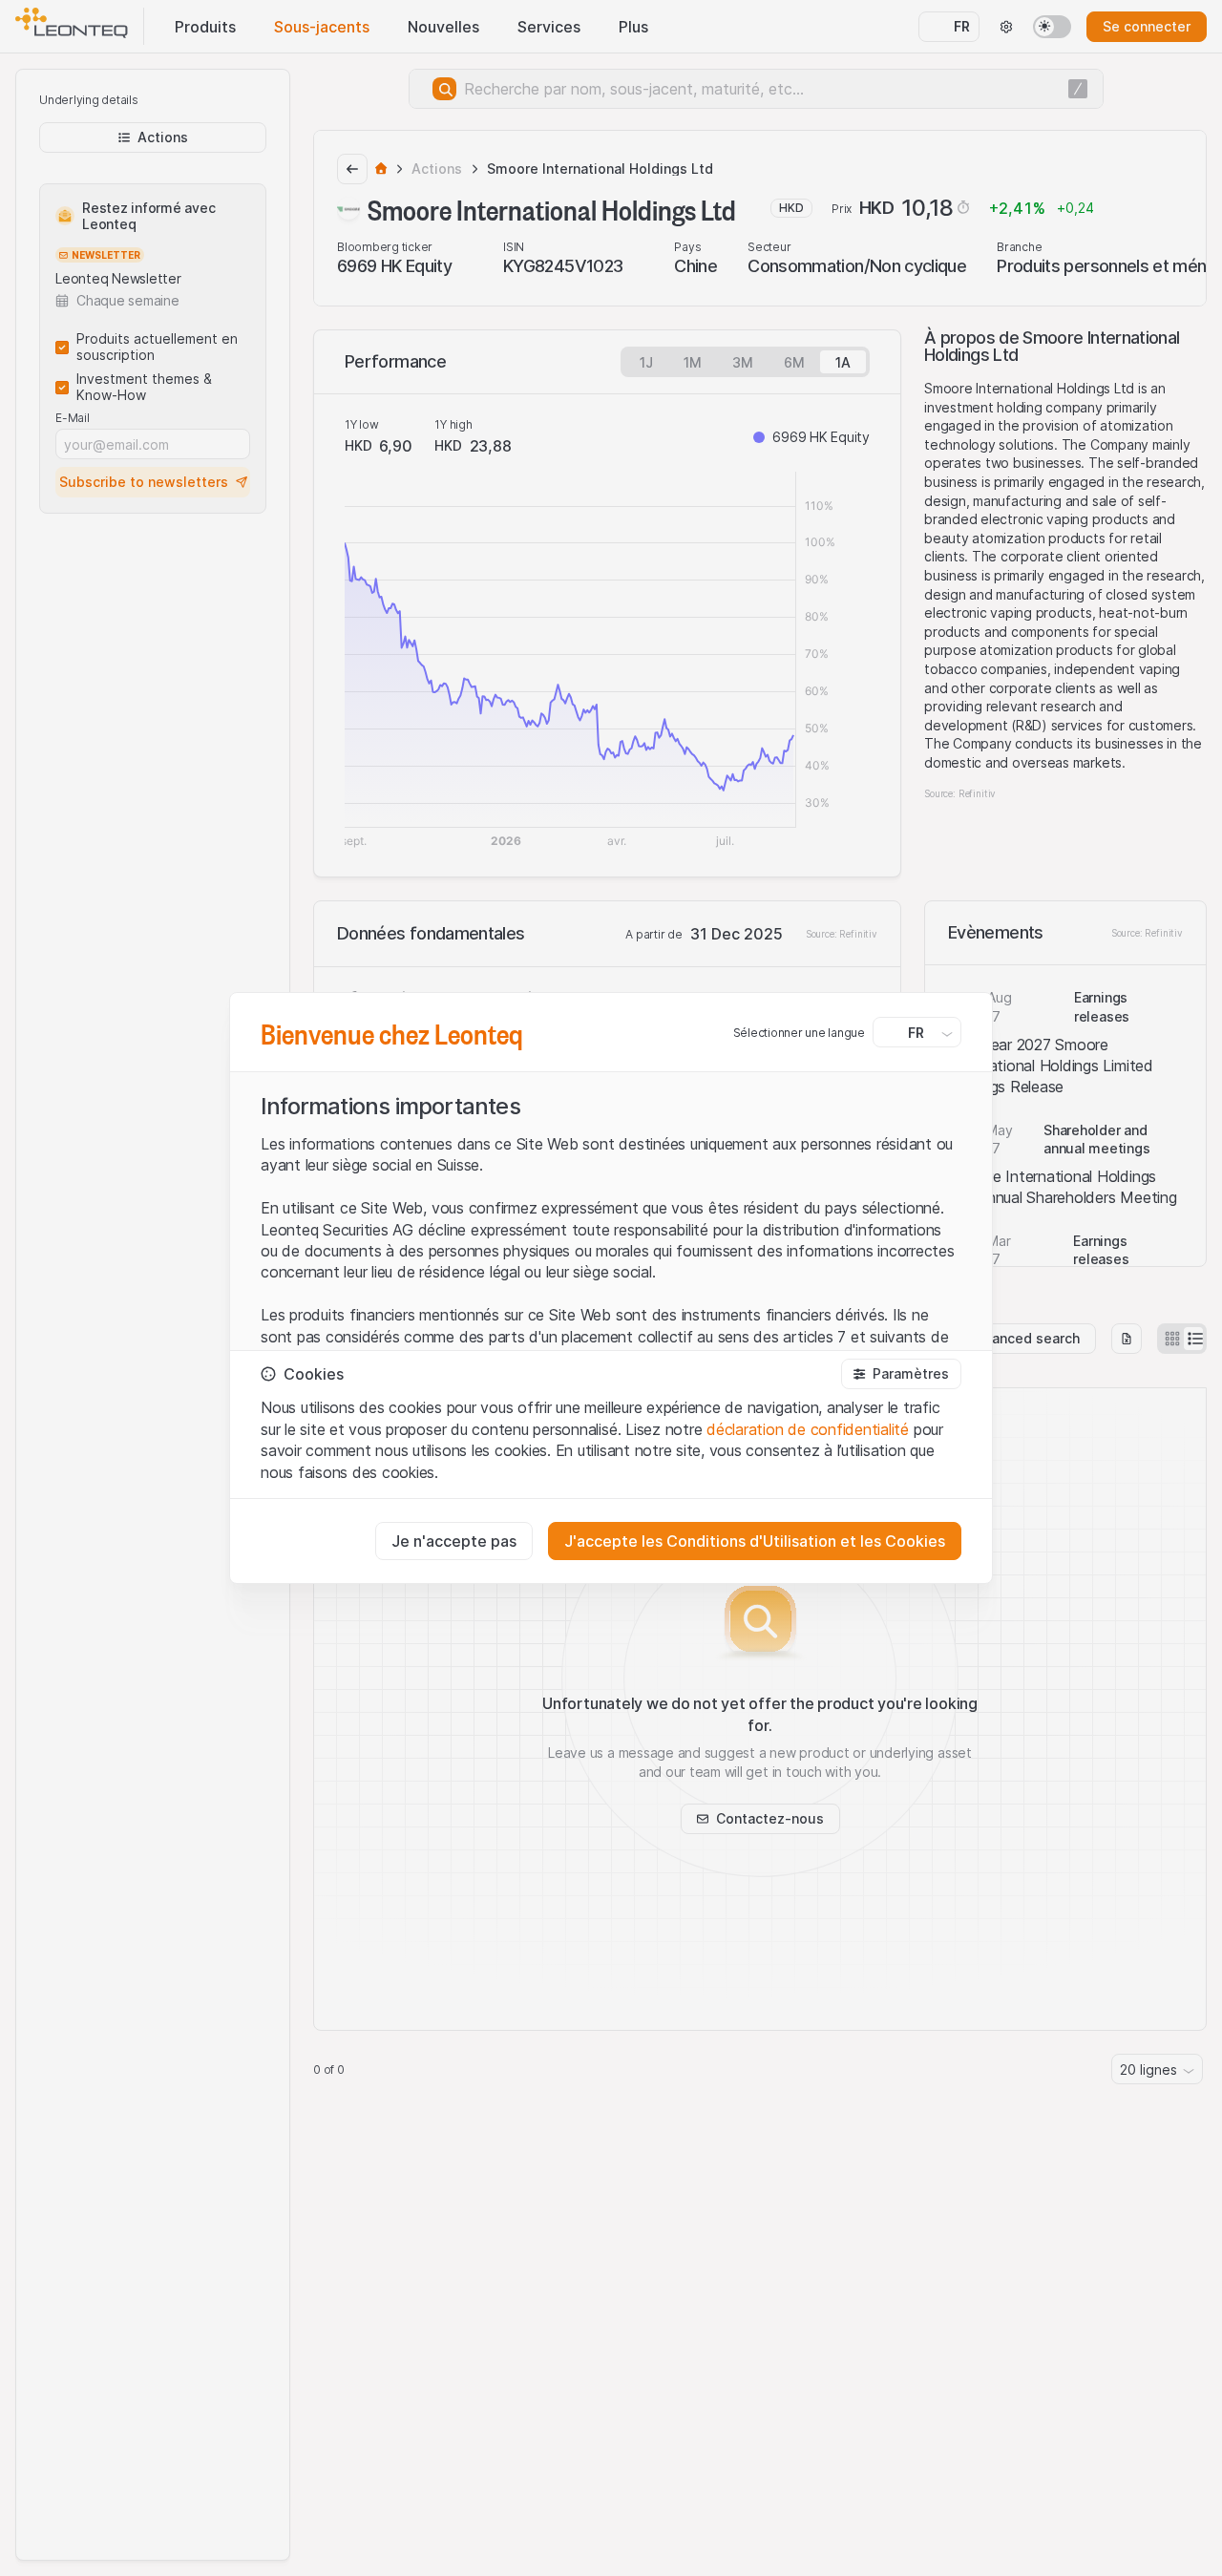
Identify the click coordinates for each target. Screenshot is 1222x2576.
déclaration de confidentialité (808, 1429)
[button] (901, 1374)
